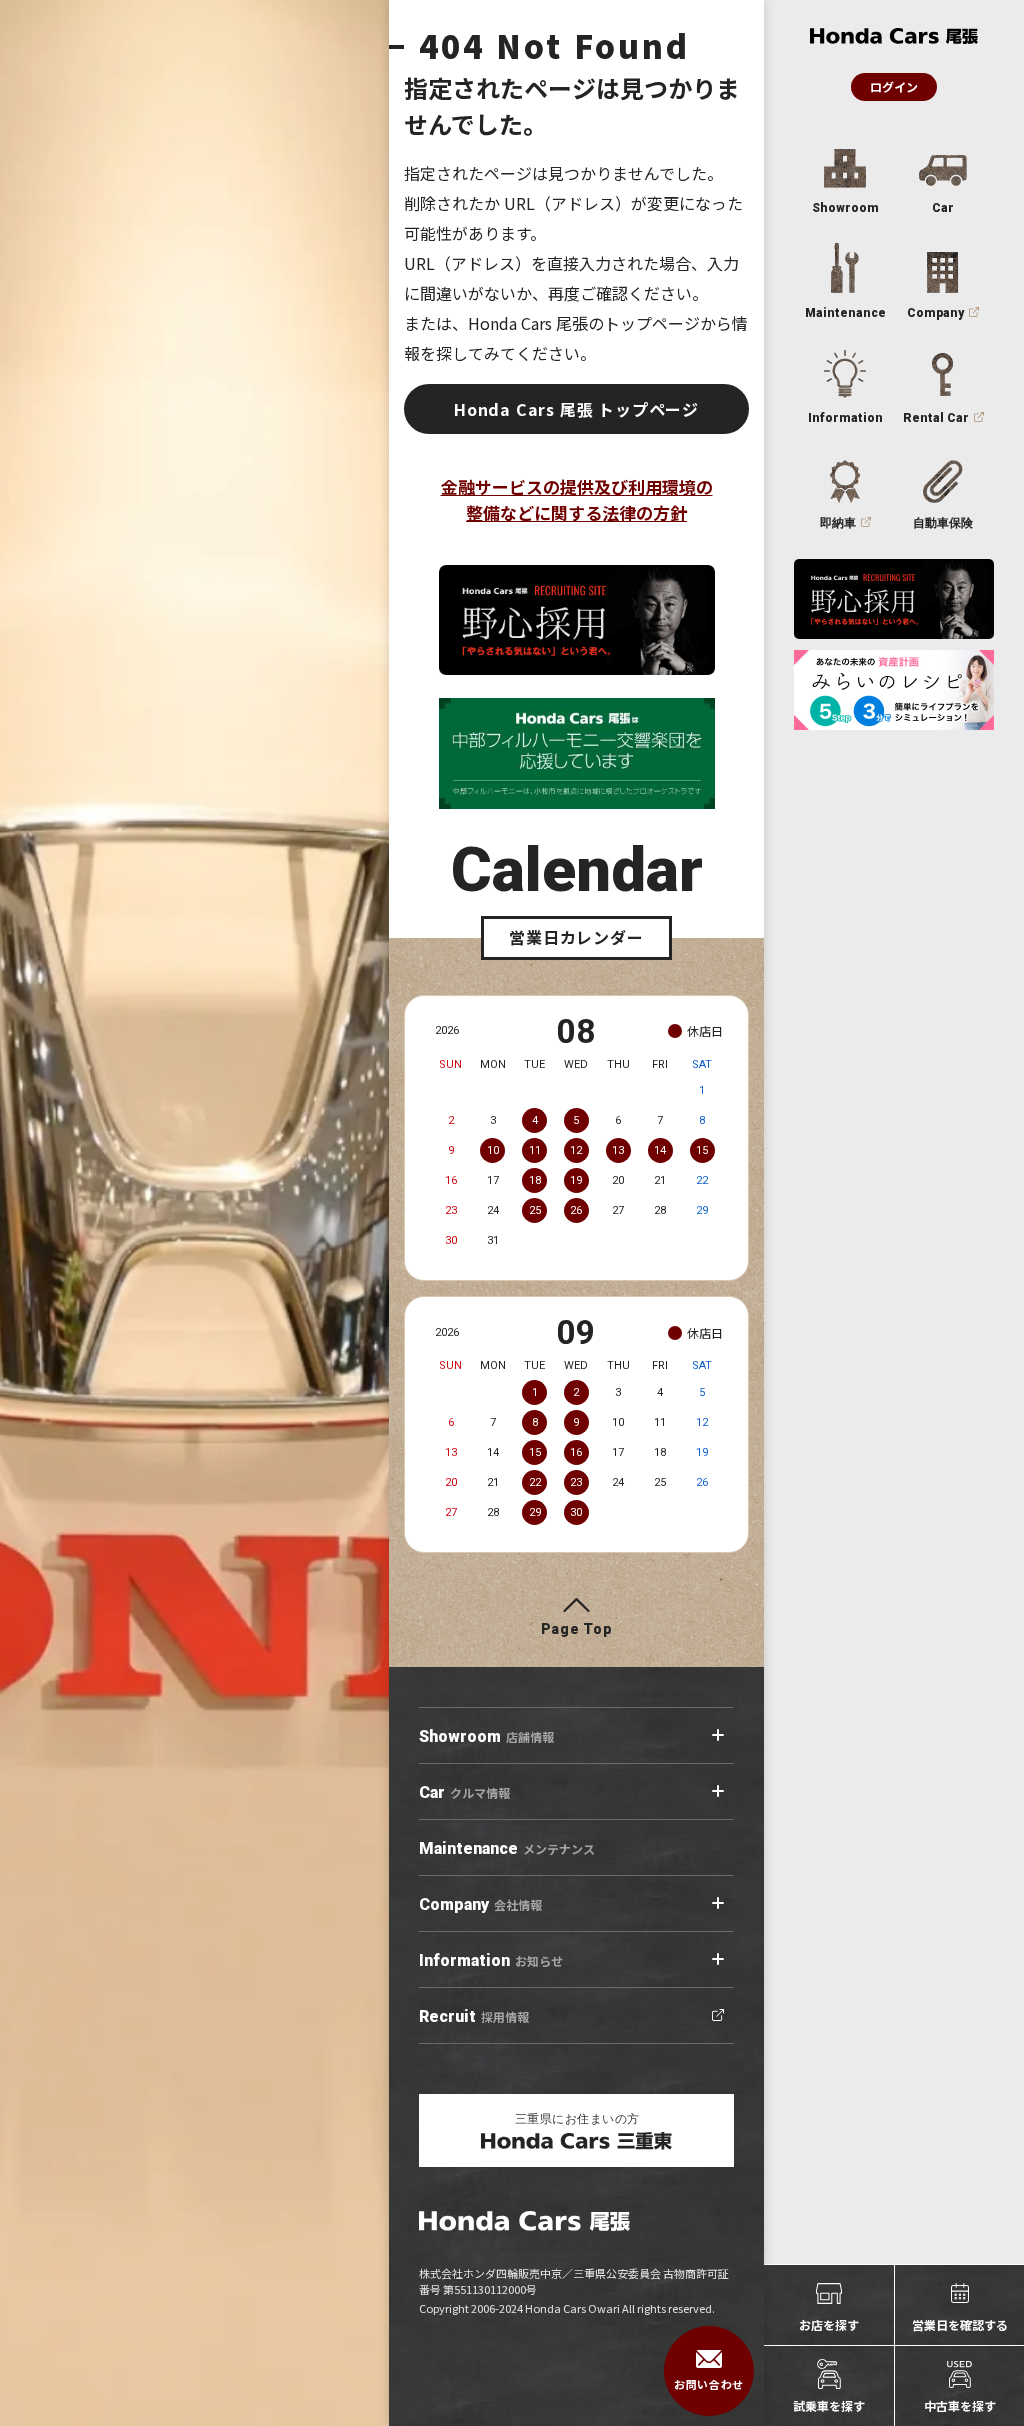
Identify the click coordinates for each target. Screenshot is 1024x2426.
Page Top (577, 1629)
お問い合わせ (708, 2384)
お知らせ (491, 1960)
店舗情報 (486, 1736)
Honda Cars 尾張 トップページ (576, 409)
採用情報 (474, 2016)
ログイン (894, 86)
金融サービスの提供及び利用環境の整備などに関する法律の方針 (577, 499)
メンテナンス (507, 1848)
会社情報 (480, 1904)
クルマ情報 (464, 1792)
